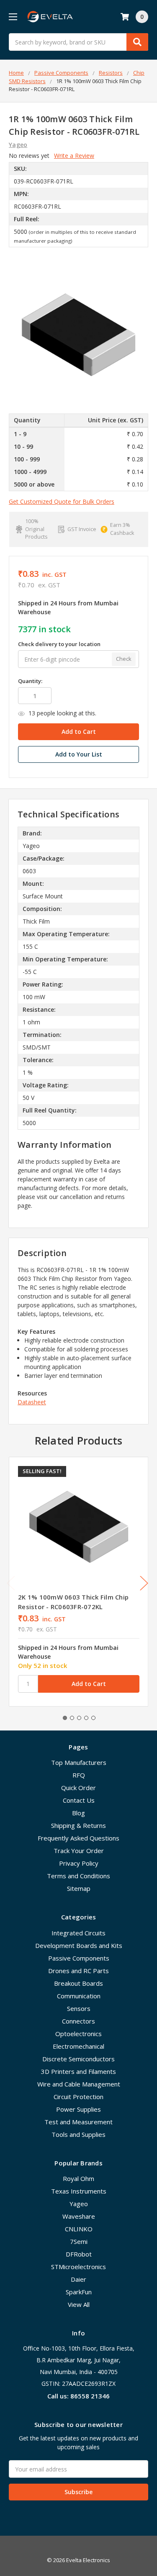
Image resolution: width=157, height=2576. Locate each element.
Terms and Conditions (78, 1876)
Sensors (79, 2008)
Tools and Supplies (78, 2134)
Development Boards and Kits (79, 1945)
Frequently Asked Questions (78, 1838)
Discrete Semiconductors (78, 2059)
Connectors (78, 2021)
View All (79, 2304)
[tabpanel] (78, 1581)
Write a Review (74, 156)
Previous (11, 1583)
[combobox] (78, 42)
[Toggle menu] (13, 17)
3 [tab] (79, 1718)
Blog (78, 1813)
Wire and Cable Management (79, 2084)
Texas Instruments (79, 2191)
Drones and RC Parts (78, 1971)
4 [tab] (86, 1718)
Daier (78, 2279)
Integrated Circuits (78, 1933)
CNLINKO (79, 2229)
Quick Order (78, 1788)
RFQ (79, 1775)
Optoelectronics (78, 2034)
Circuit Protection (78, 2097)
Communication (79, 1996)
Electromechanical (78, 2046)
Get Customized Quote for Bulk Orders (62, 501)
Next (144, 1583)
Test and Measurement (78, 2122)
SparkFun (79, 2292)
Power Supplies (78, 2109)
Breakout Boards (78, 1983)
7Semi (79, 2241)
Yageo (79, 2204)
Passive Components (79, 1958)
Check (124, 659)
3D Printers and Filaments (78, 2071)
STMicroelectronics (78, 2267)
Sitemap (79, 1888)
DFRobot (79, 2254)
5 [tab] (93, 1718)
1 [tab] (65, 1718)
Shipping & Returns (78, 1825)
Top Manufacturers (79, 1762)
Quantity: (30, 681)
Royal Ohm (78, 2178)
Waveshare (79, 2216)
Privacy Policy (79, 1863)
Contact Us (79, 1800)
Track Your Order (79, 1851)
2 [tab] (72, 1718)
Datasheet (32, 1402)
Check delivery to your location (59, 644)
